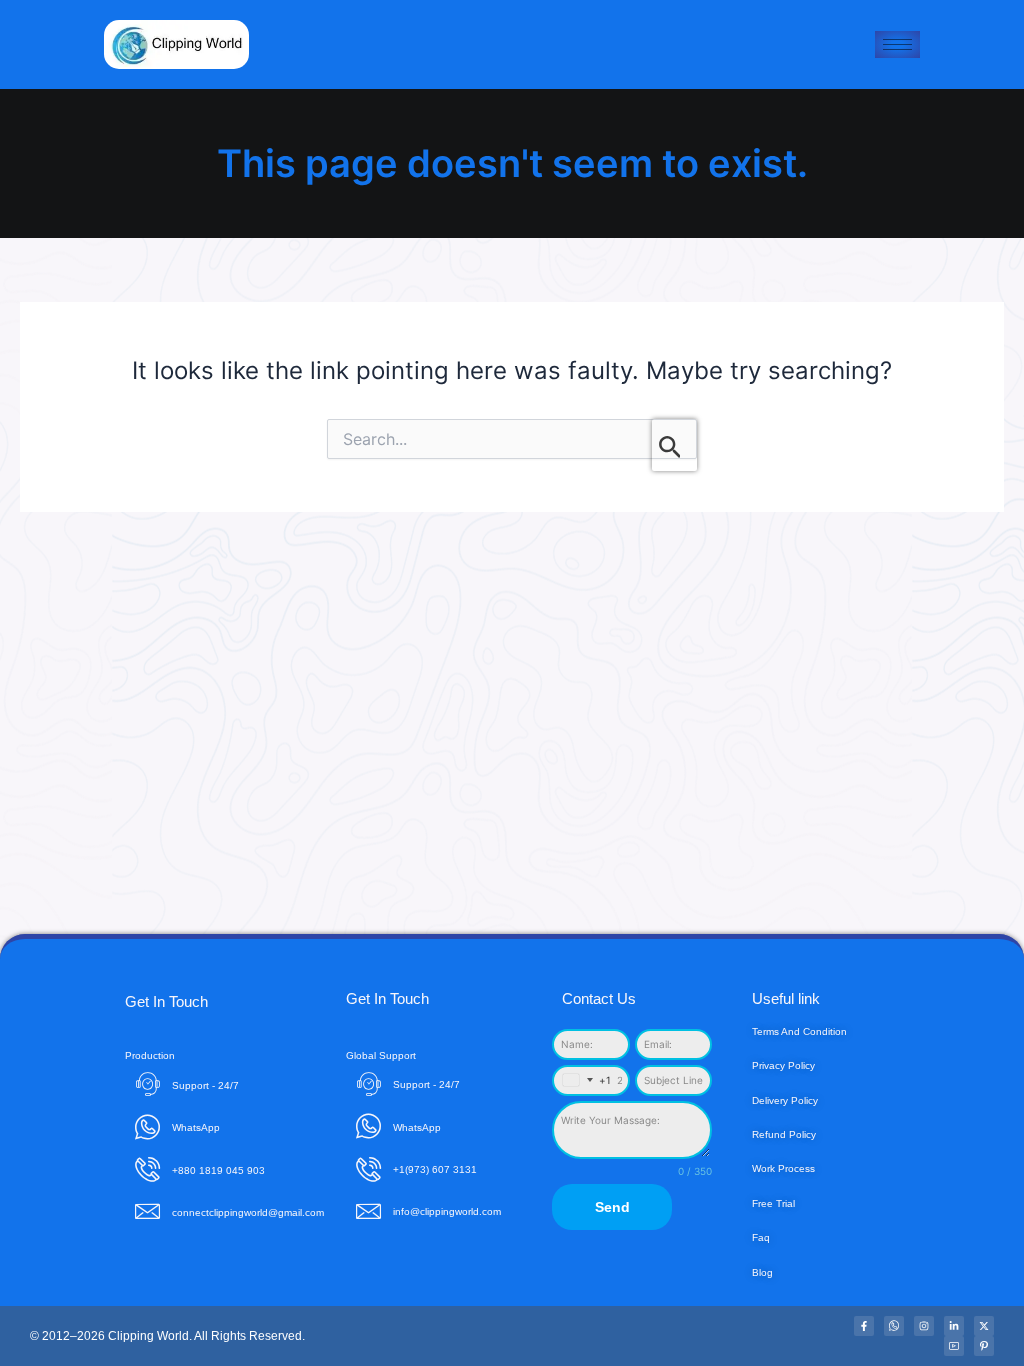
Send (612, 1207)
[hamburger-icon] (897, 44)
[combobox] (583, 1080)
